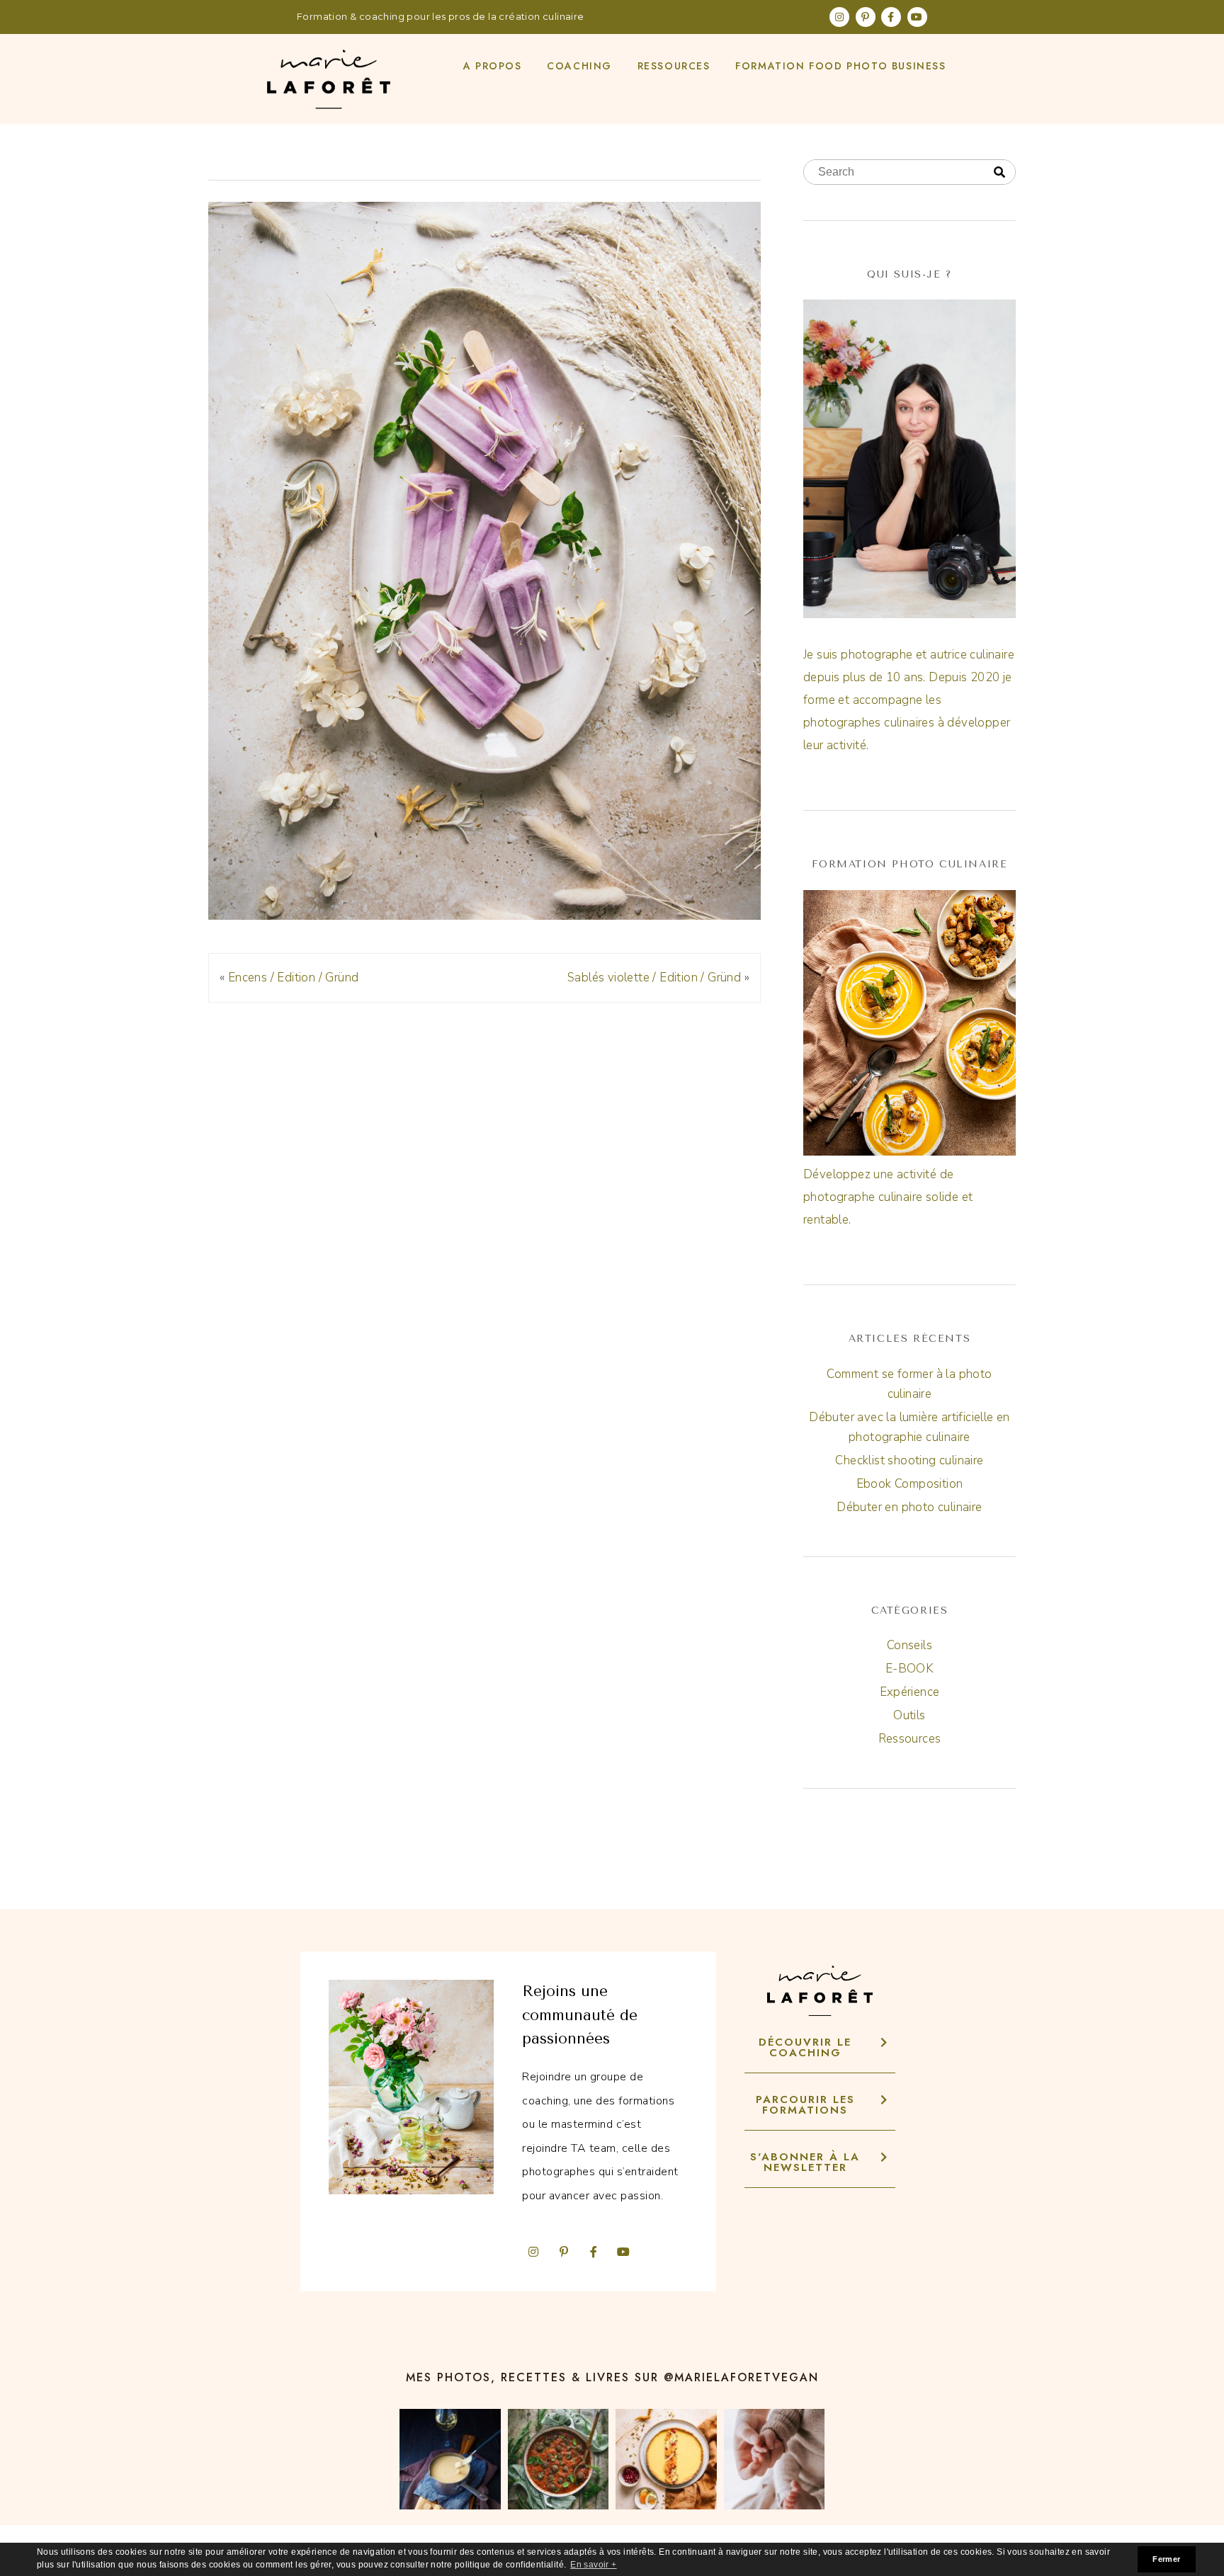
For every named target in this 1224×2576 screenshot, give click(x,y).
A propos (493, 66)
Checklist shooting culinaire (909, 1460)
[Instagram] (839, 17)
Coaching (579, 66)
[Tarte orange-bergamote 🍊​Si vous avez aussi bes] (666, 2460)
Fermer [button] (1166, 2559)
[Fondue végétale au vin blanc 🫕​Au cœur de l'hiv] (450, 2460)
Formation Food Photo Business (840, 66)
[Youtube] (917, 17)
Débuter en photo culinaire (909, 1507)
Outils (909, 1715)
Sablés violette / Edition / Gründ (654, 978)
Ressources (674, 66)
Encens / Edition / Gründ (294, 978)
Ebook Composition (910, 1484)
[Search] (999, 173)
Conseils (909, 1645)
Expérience (910, 1692)
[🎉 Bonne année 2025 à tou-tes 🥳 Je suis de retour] (775, 2460)
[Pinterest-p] (866, 17)
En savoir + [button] (593, 2565)
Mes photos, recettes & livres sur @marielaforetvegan (612, 2377)
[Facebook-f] (891, 17)
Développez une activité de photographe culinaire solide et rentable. (888, 1197)
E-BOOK (909, 1669)
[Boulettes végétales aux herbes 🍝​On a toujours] (559, 2460)
